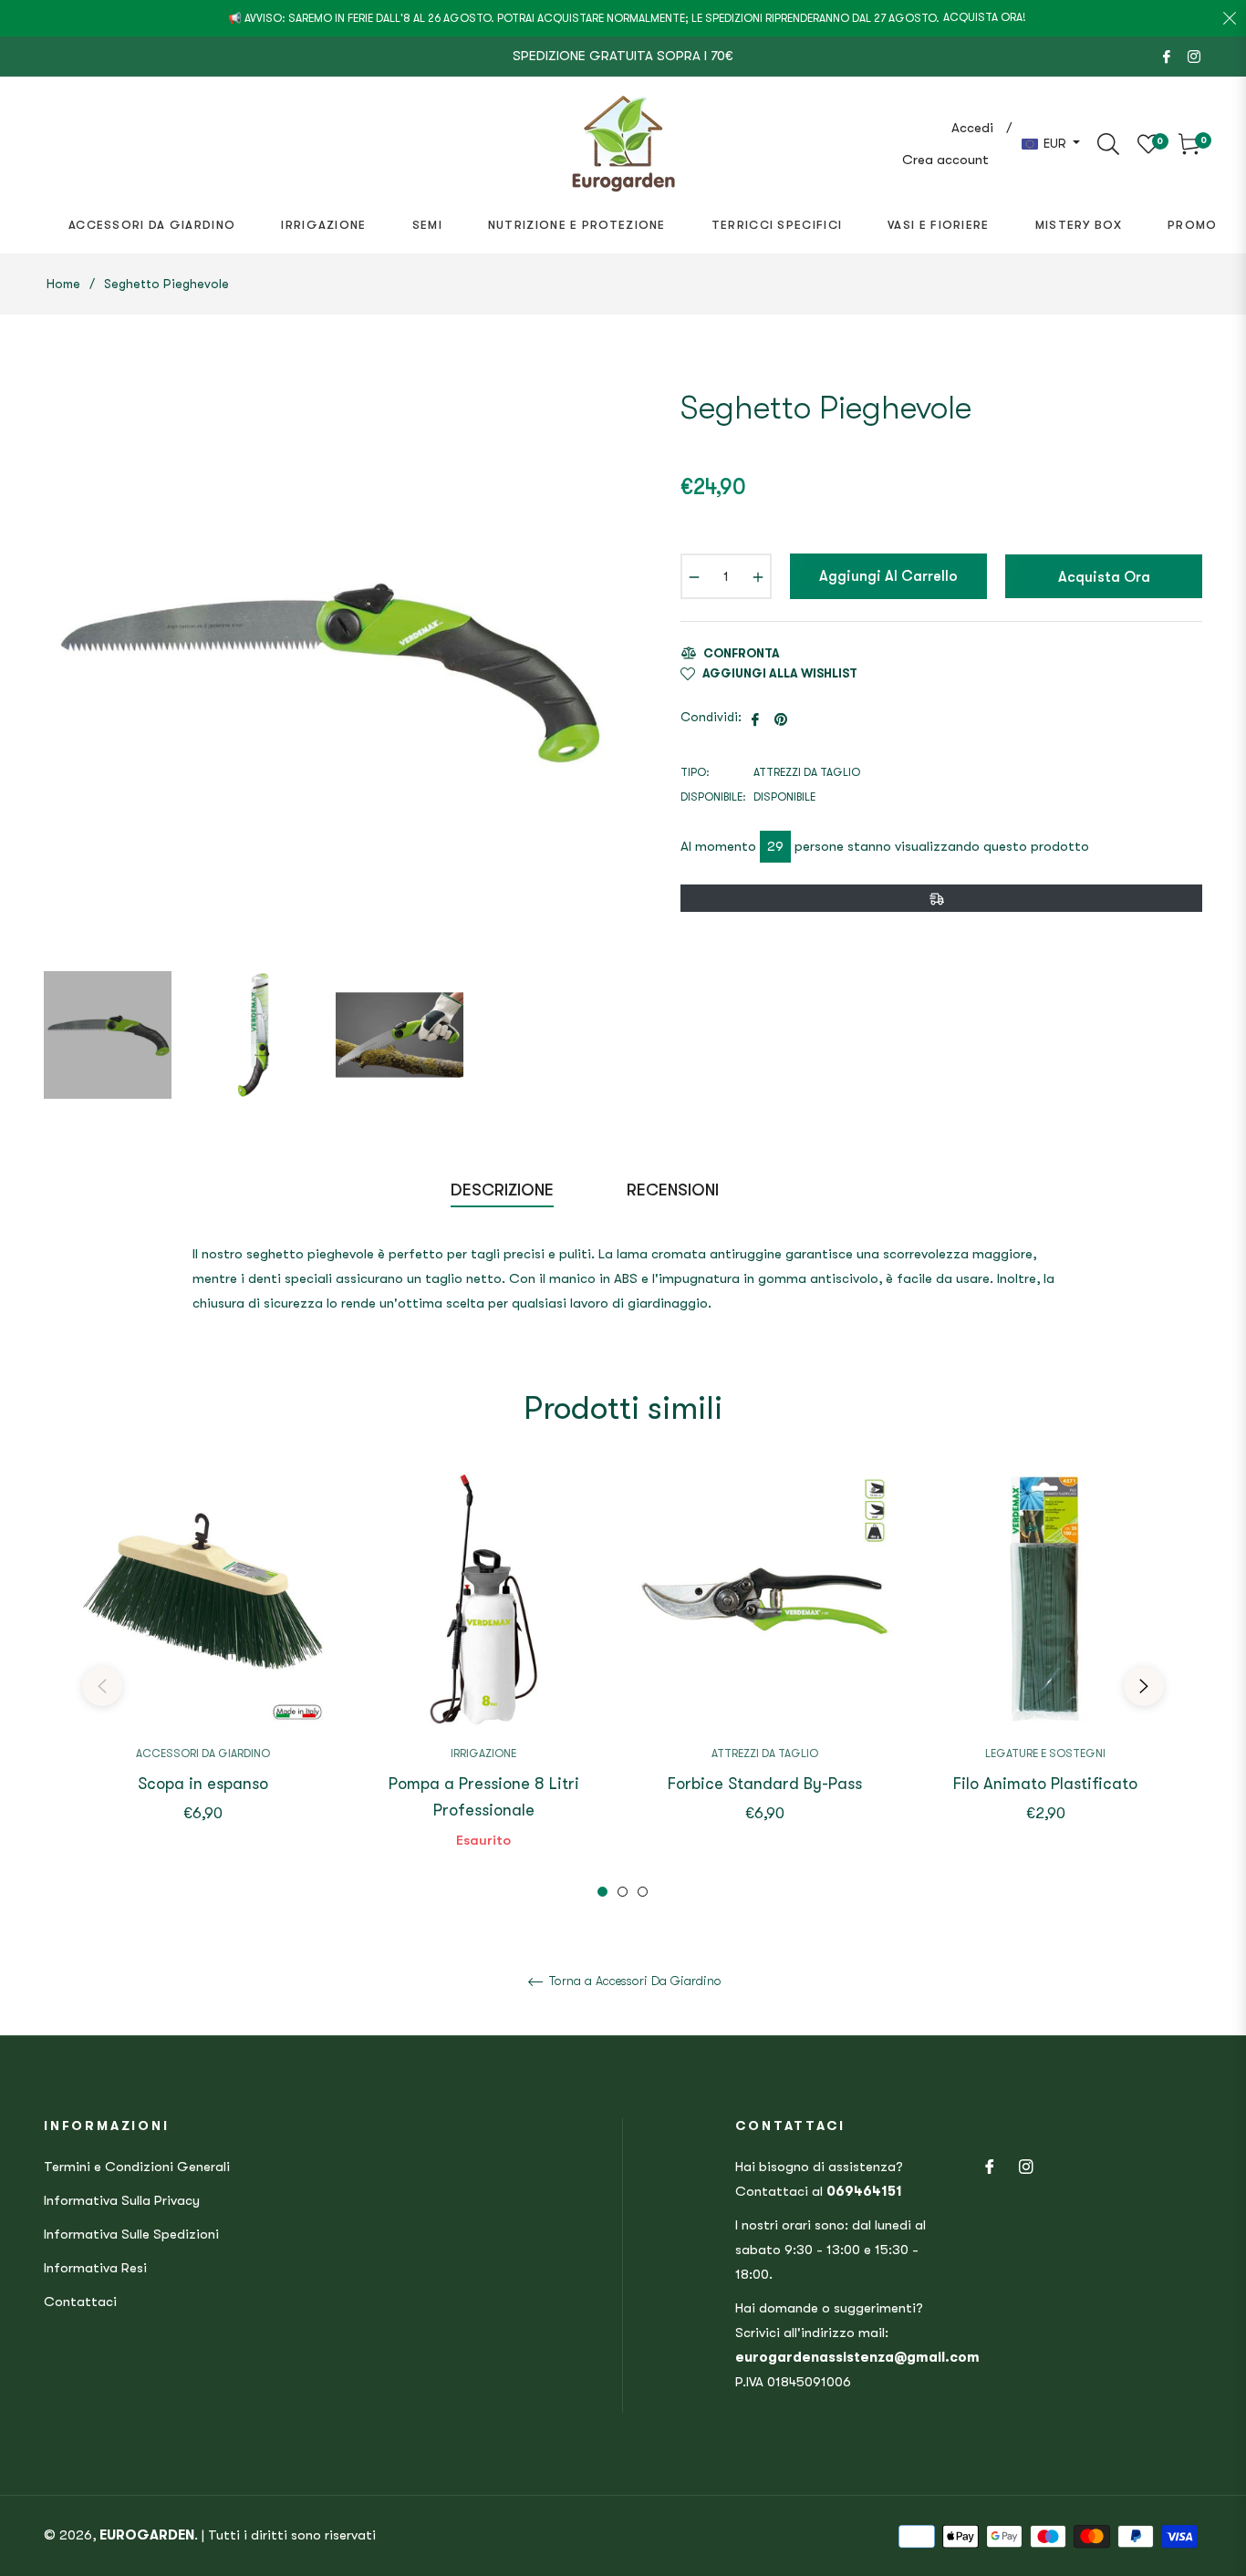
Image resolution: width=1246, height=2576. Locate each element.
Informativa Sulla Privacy (122, 2200)
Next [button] (1144, 1686)
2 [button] (623, 1892)
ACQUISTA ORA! (985, 17)
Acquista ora (1104, 577)
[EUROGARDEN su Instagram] (1194, 56)
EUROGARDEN (147, 2535)
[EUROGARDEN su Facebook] (1167, 56)
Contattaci (80, 2302)
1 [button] (602, 1892)
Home (63, 284)
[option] (202, 1673)
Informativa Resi (95, 2268)
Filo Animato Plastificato (1045, 1784)
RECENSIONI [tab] (675, 1190)
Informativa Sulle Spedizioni (131, 2234)
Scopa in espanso (203, 1784)
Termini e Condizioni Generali (137, 2167)
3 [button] (643, 1892)
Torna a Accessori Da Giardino (633, 1981)
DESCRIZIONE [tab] (502, 1190)
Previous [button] (102, 1686)
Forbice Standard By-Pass (765, 1784)
